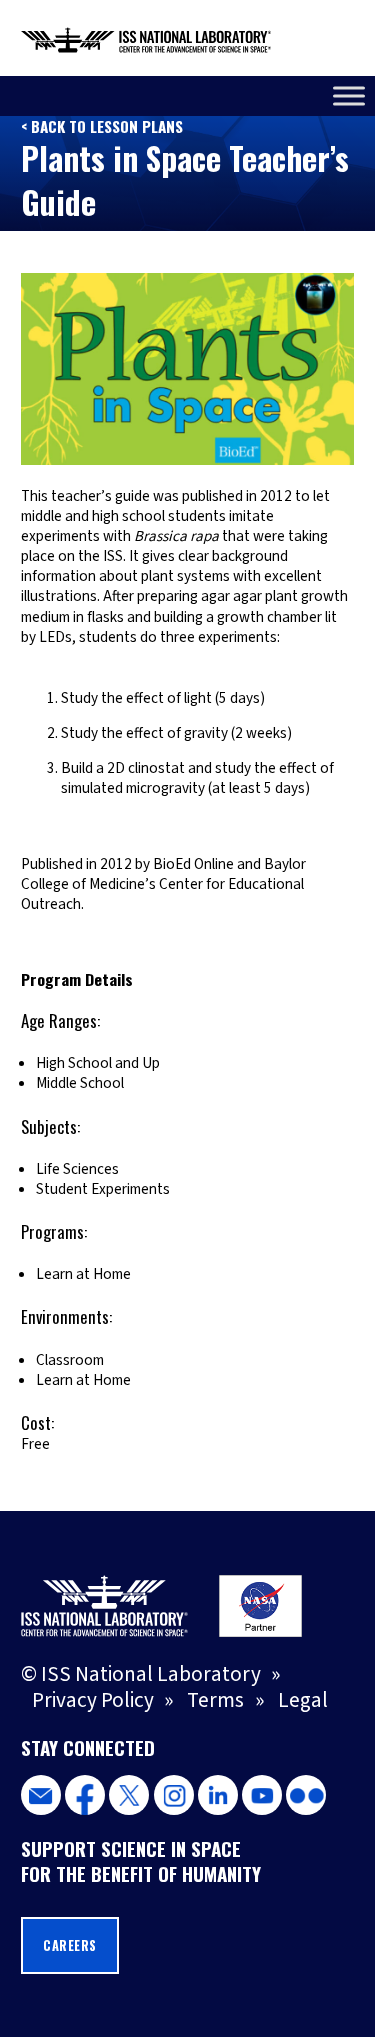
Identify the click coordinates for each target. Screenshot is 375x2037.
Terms (215, 1700)
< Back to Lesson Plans (102, 126)
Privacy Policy (93, 1700)
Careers (70, 1945)
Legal (303, 1700)
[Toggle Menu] (349, 95)
